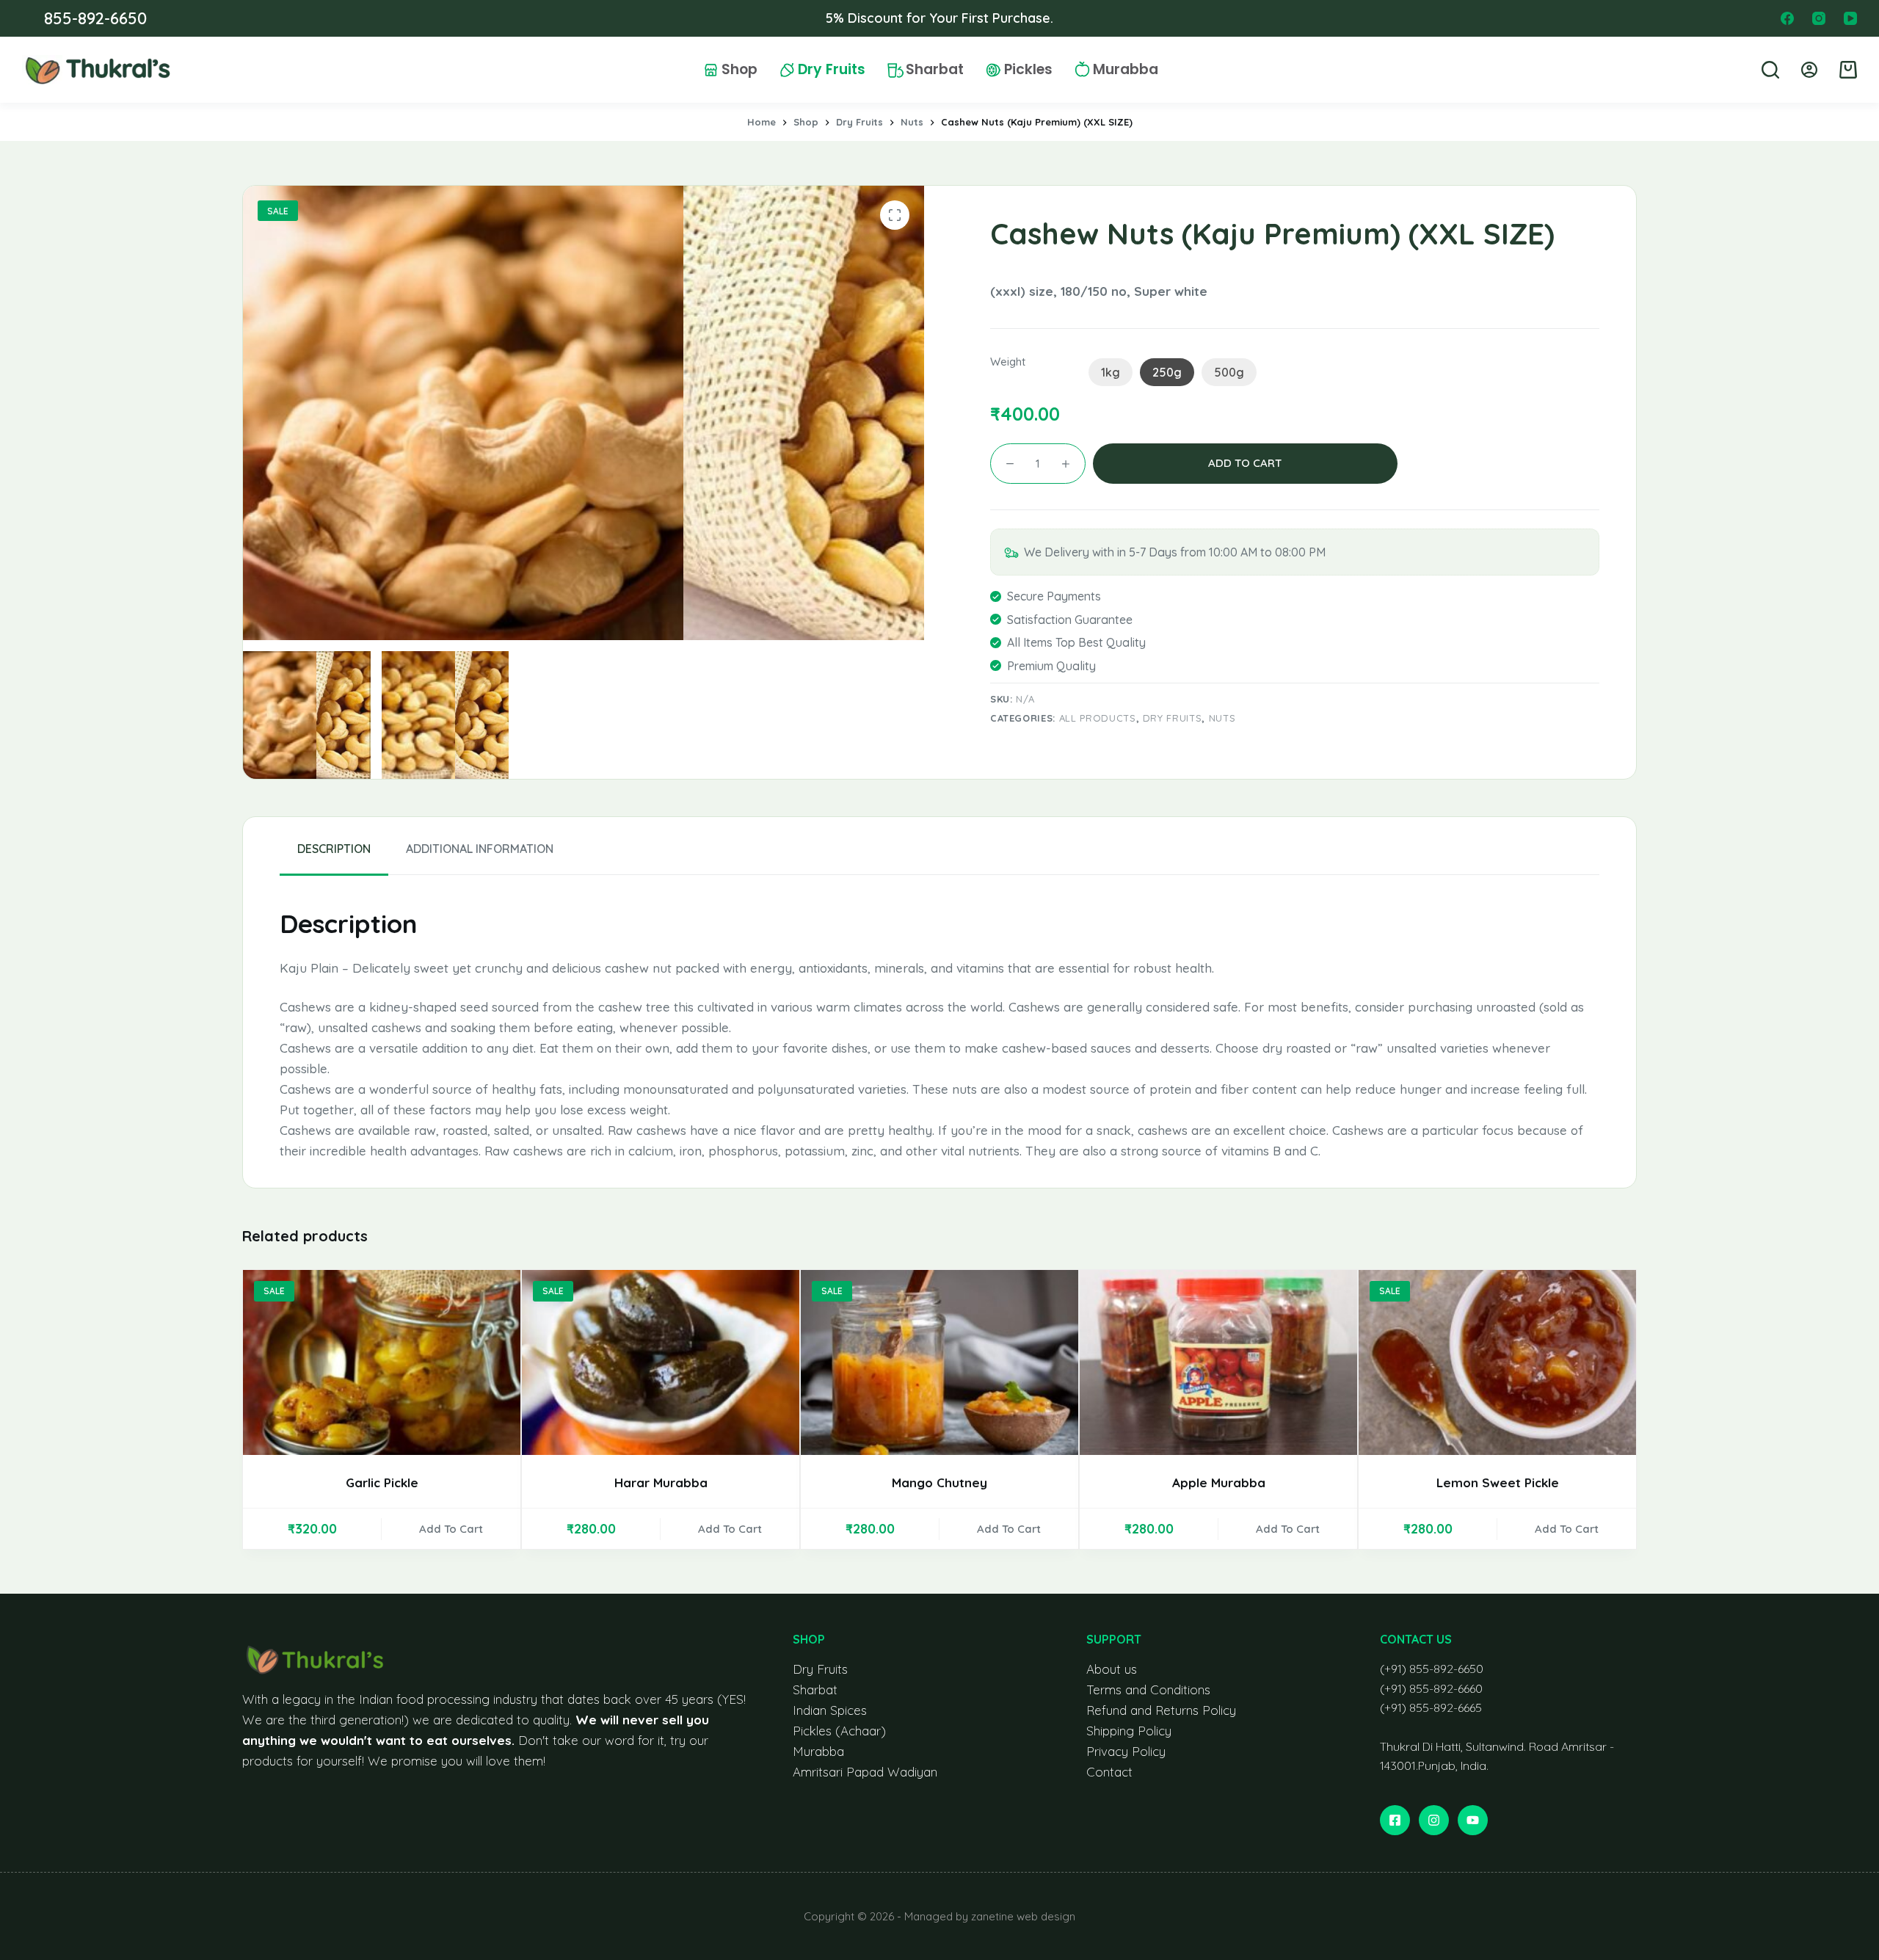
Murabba (1126, 70)
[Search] (1770, 70)
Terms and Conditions (1148, 1689)
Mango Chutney (939, 1482)
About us (1112, 1669)
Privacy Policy (1126, 1751)
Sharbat (935, 70)
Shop (739, 70)
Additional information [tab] (480, 849)
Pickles (1028, 70)
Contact (1109, 1772)
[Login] (1809, 70)
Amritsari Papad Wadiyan (865, 1772)
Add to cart (1245, 463)
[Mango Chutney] (939, 1362)
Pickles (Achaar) (839, 1731)
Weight (1008, 362)
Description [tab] (334, 849)
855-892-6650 (95, 18)
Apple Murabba (1219, 1482)
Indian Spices (830, 1710)
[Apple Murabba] (1218, 1362)
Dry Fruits (832, 70)
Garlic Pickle (382, 1482)
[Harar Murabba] (661, 1362)
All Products (1098, 718)
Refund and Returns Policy (1161, 1710)
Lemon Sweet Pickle (1498, 1482)
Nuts (1222, 718)
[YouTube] (1850, 18)
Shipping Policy (1129, 1731)
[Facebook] (1787, 18)
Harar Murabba (661, 1482)
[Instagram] (1819, 18)
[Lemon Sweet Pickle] (1497, 1362)
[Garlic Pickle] (382, 1362)
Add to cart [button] (451, 1529)
